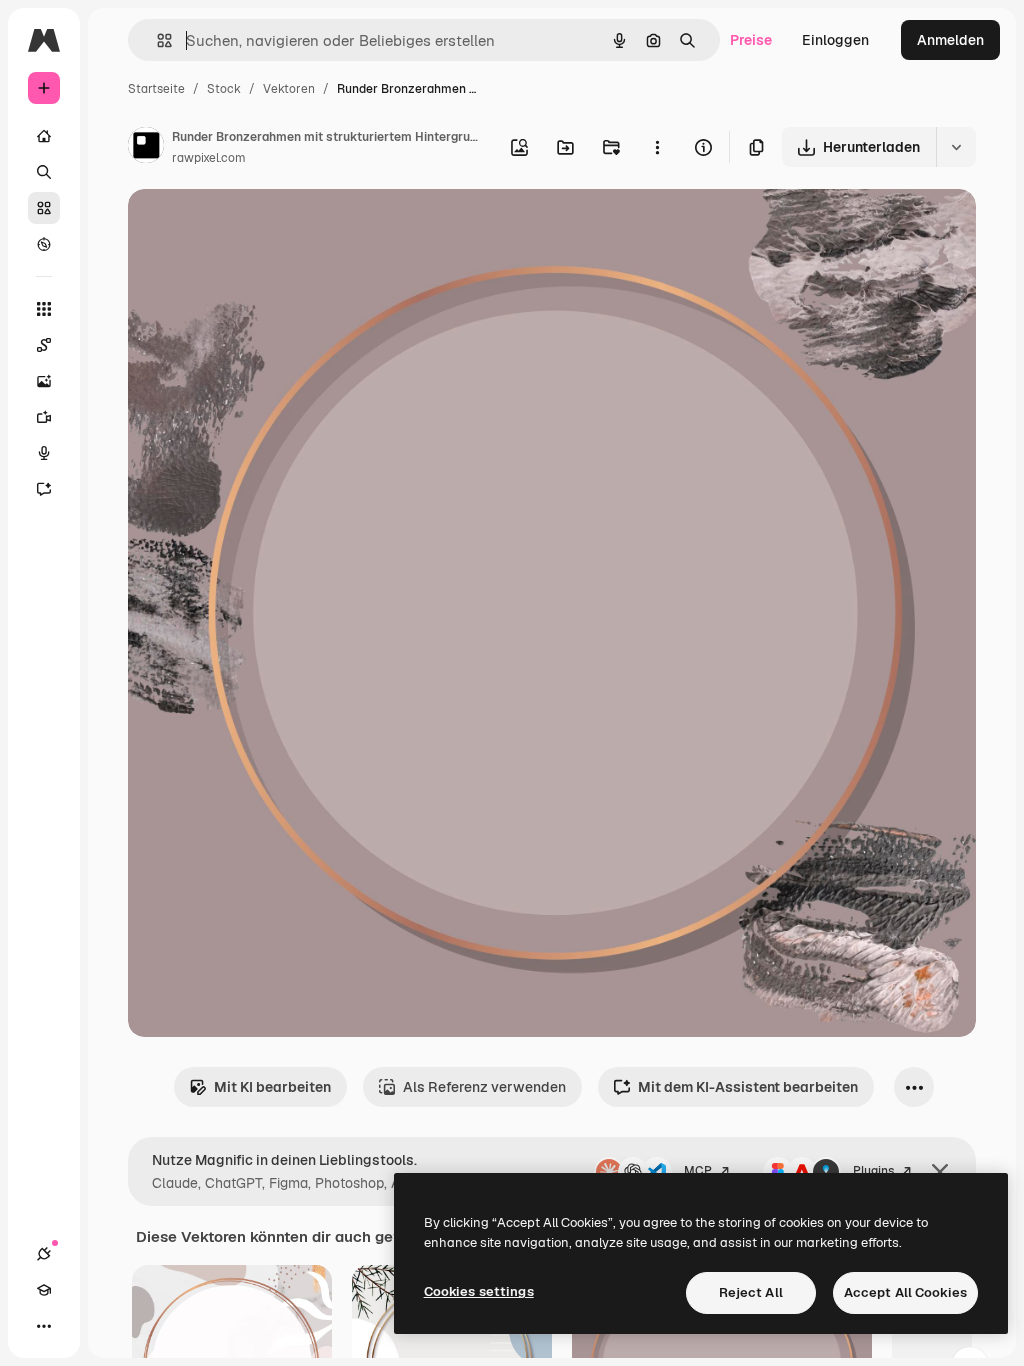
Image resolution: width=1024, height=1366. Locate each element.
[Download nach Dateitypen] (956, 147)
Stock (224, 89)
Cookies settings (479, 1291)
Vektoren (289, 89)
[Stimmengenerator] (44, 453)
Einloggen (835, 40)
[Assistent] (44, 489)
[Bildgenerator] (44, 381)
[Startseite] (44, 136)
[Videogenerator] (44, 417)
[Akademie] (44, 1290)
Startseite (156, 89)
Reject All (751, 1292)
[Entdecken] (44, 244)
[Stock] (44, 208)
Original (256, 227)
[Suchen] (44, 172)
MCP (698, 1171)
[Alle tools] (44, 309)
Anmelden (950, 40)
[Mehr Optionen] (657, 147)
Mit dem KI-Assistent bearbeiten (748, 1087)
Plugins (873, 1171)
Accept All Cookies (905, 1292)
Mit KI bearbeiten (272, 1087)
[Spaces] (44, 345)
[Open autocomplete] (156, 40)
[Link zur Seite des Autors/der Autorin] (146, 148)
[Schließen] (940, 1172)
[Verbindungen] (44, 1254)
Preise (751, 40)
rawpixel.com (209, 158)
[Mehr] (44, 1326)
